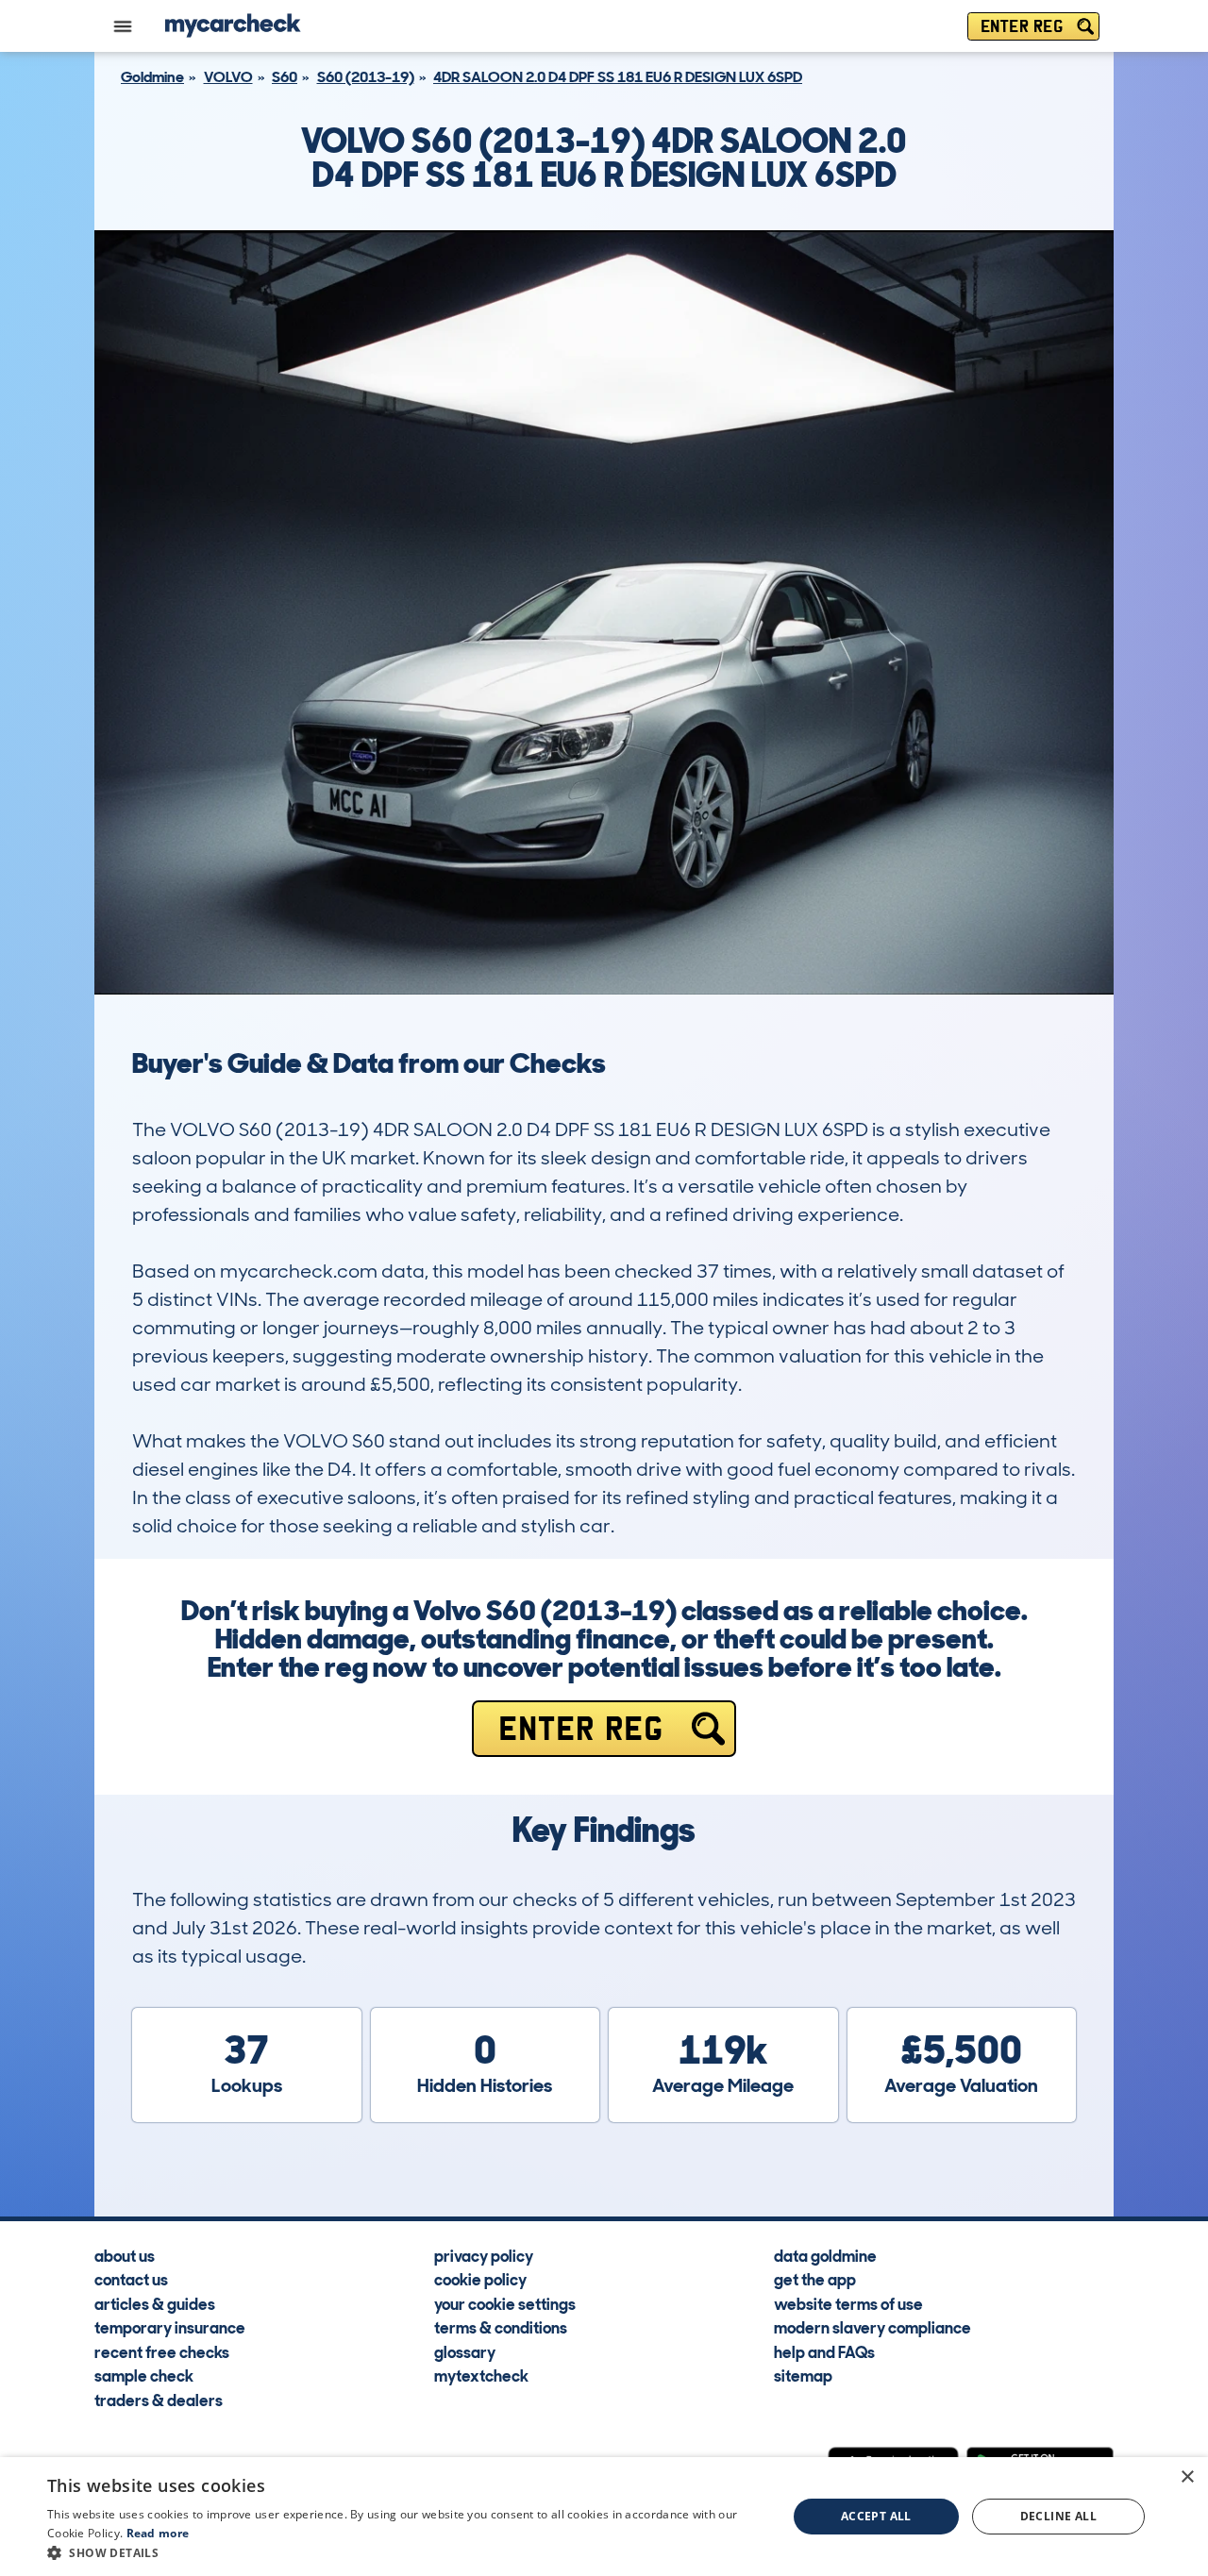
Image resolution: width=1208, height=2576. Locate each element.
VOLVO (228, 77)
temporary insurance (170, 2327)
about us (125, 2255)
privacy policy (484, 2255)
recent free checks (162, 2351)
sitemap (803, 2375)
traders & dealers (159, 2400)
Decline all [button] (1058, 2516)
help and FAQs (824, 2351)
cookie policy (480, 2279)
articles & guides (155, 2303)
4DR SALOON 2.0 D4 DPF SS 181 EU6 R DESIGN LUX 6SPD (618, 77)
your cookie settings (505, 2303)
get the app (815, 2279)
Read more (158, 2533)
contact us (131, 2279)
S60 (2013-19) (366, 77)
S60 (285, 77)
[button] (406, 2552)
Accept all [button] (876, 2516)
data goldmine (825, 2255)
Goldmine (152, 77)
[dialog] (604, 2517)
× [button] (1187, 2477)
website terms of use (848, 2303)
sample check (144, 2375)
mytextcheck (481, 2375)
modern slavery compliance (872, 2327)
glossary (465, 2351)
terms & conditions (501, 2327)
